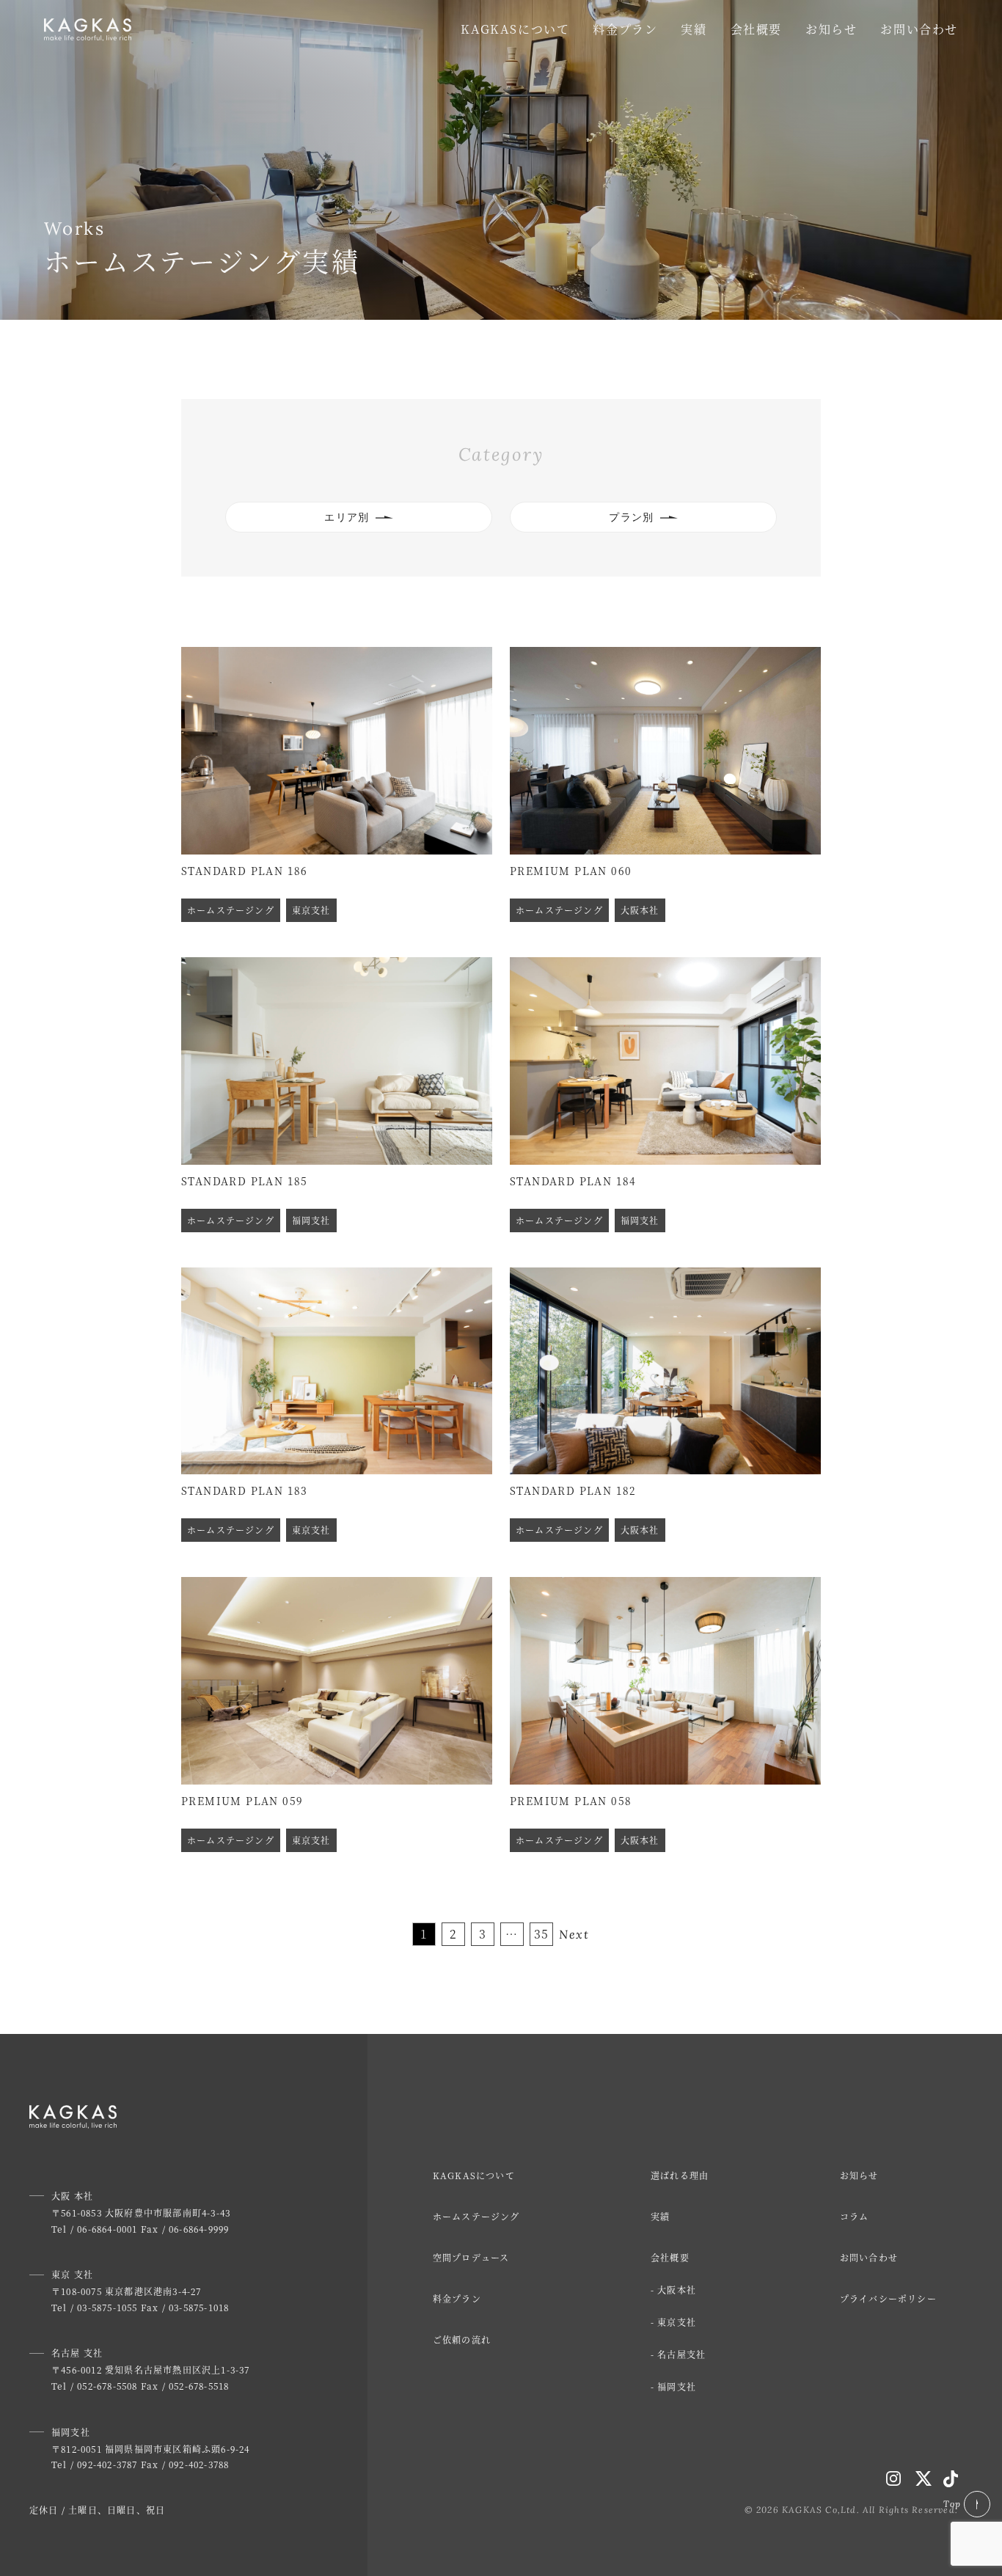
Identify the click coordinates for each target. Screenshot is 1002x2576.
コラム (855, 2216)
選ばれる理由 (680, 2175)
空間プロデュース (471, 2257)
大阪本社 (677, 2290)
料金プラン (625, 29)
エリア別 (347, 517)
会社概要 (756, 29)
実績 (694, 29)
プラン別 (632, 517)
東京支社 (677, 2322)
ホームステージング (476, 2216)
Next (574, 1934)
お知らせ (831, 29)
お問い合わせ (919, 29)
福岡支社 (677, 2386)
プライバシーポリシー (888, 2298)
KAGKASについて (515, 29)
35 (542, 1934)
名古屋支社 (681, 2354)
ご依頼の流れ (462, 2339)
